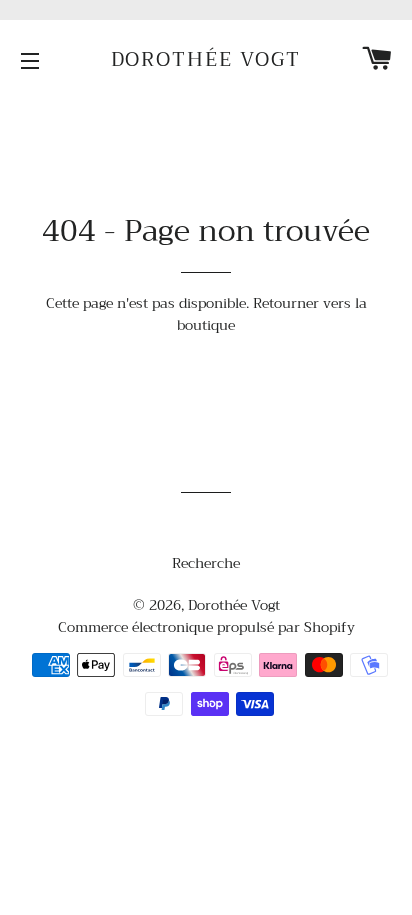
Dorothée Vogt (206, 60)
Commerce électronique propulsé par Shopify (206, 627)
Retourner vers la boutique (272, 314)
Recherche (206, 563)
